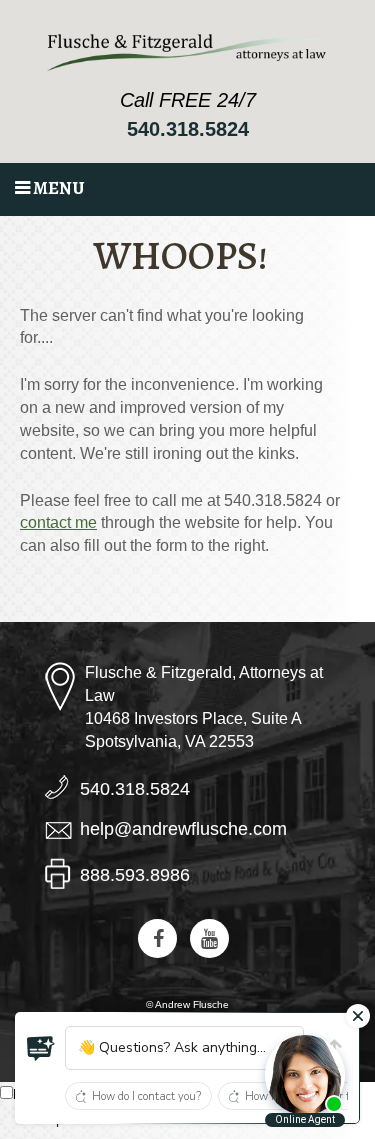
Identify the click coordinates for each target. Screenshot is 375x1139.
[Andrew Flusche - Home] (188, 52)
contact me (58, 522)
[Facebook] (157, 938)
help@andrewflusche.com (183, 829)
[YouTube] (209, 938)
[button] (41, 1048)
